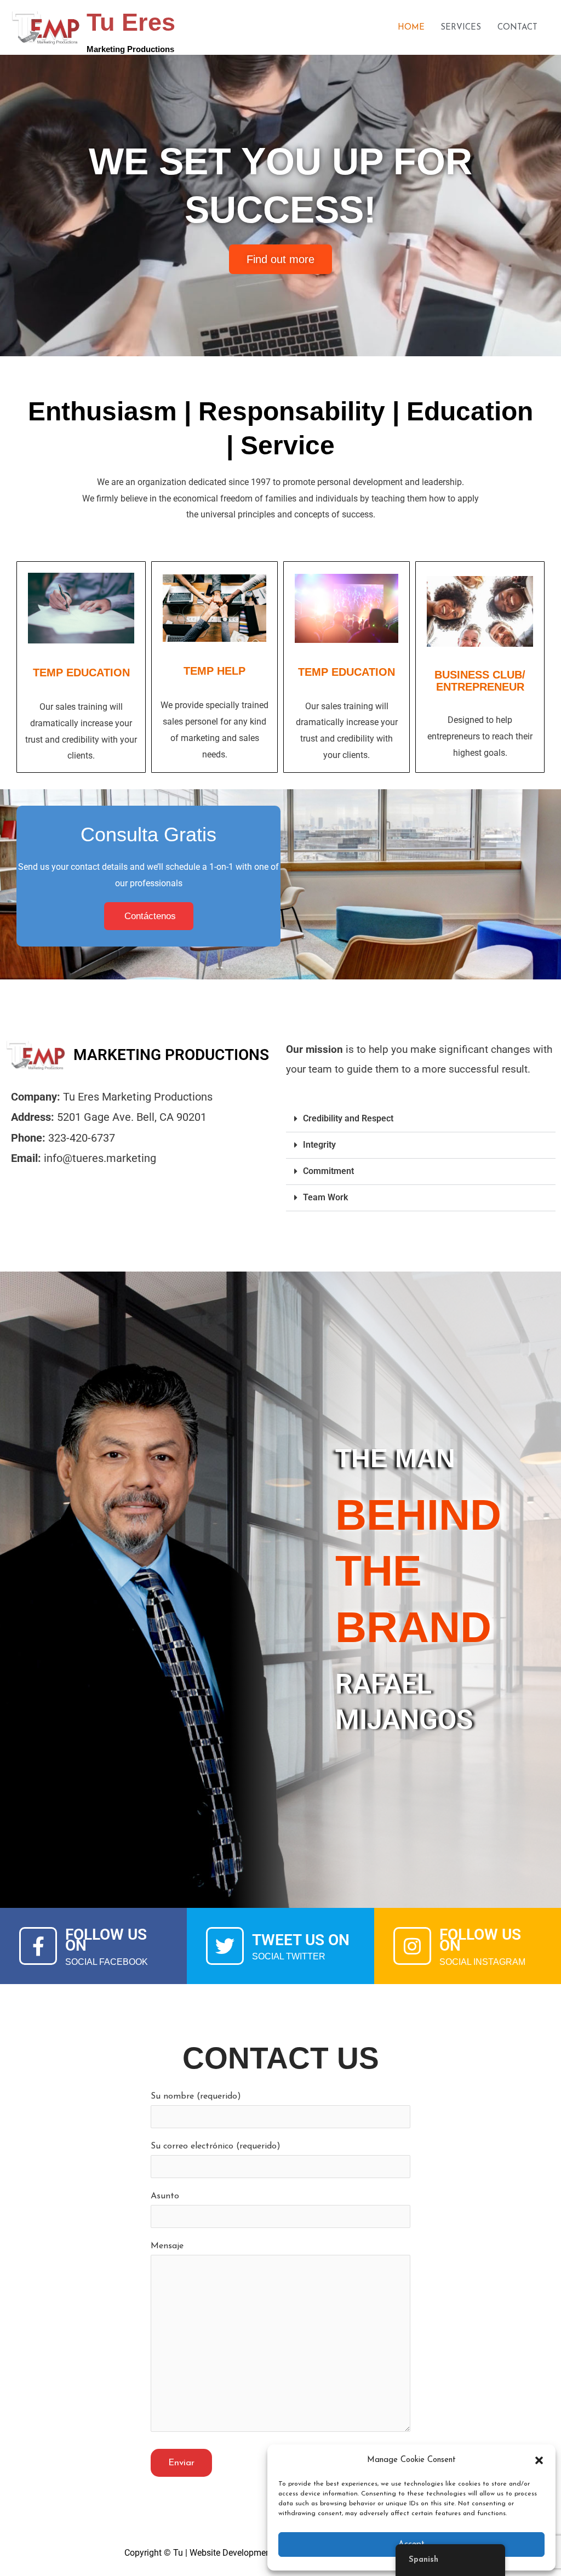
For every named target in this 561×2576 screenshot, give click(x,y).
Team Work (325, 1197)
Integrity (319, 1145)
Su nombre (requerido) (196, 2096)
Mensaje (167, 2246)
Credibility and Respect (348, 1118)
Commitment (328, 1171)
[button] (539, 2460)
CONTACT (517, 28)
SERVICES (461, 28)
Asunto (165, 2196)
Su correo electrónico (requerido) (216, 2146)
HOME (411, 28)
